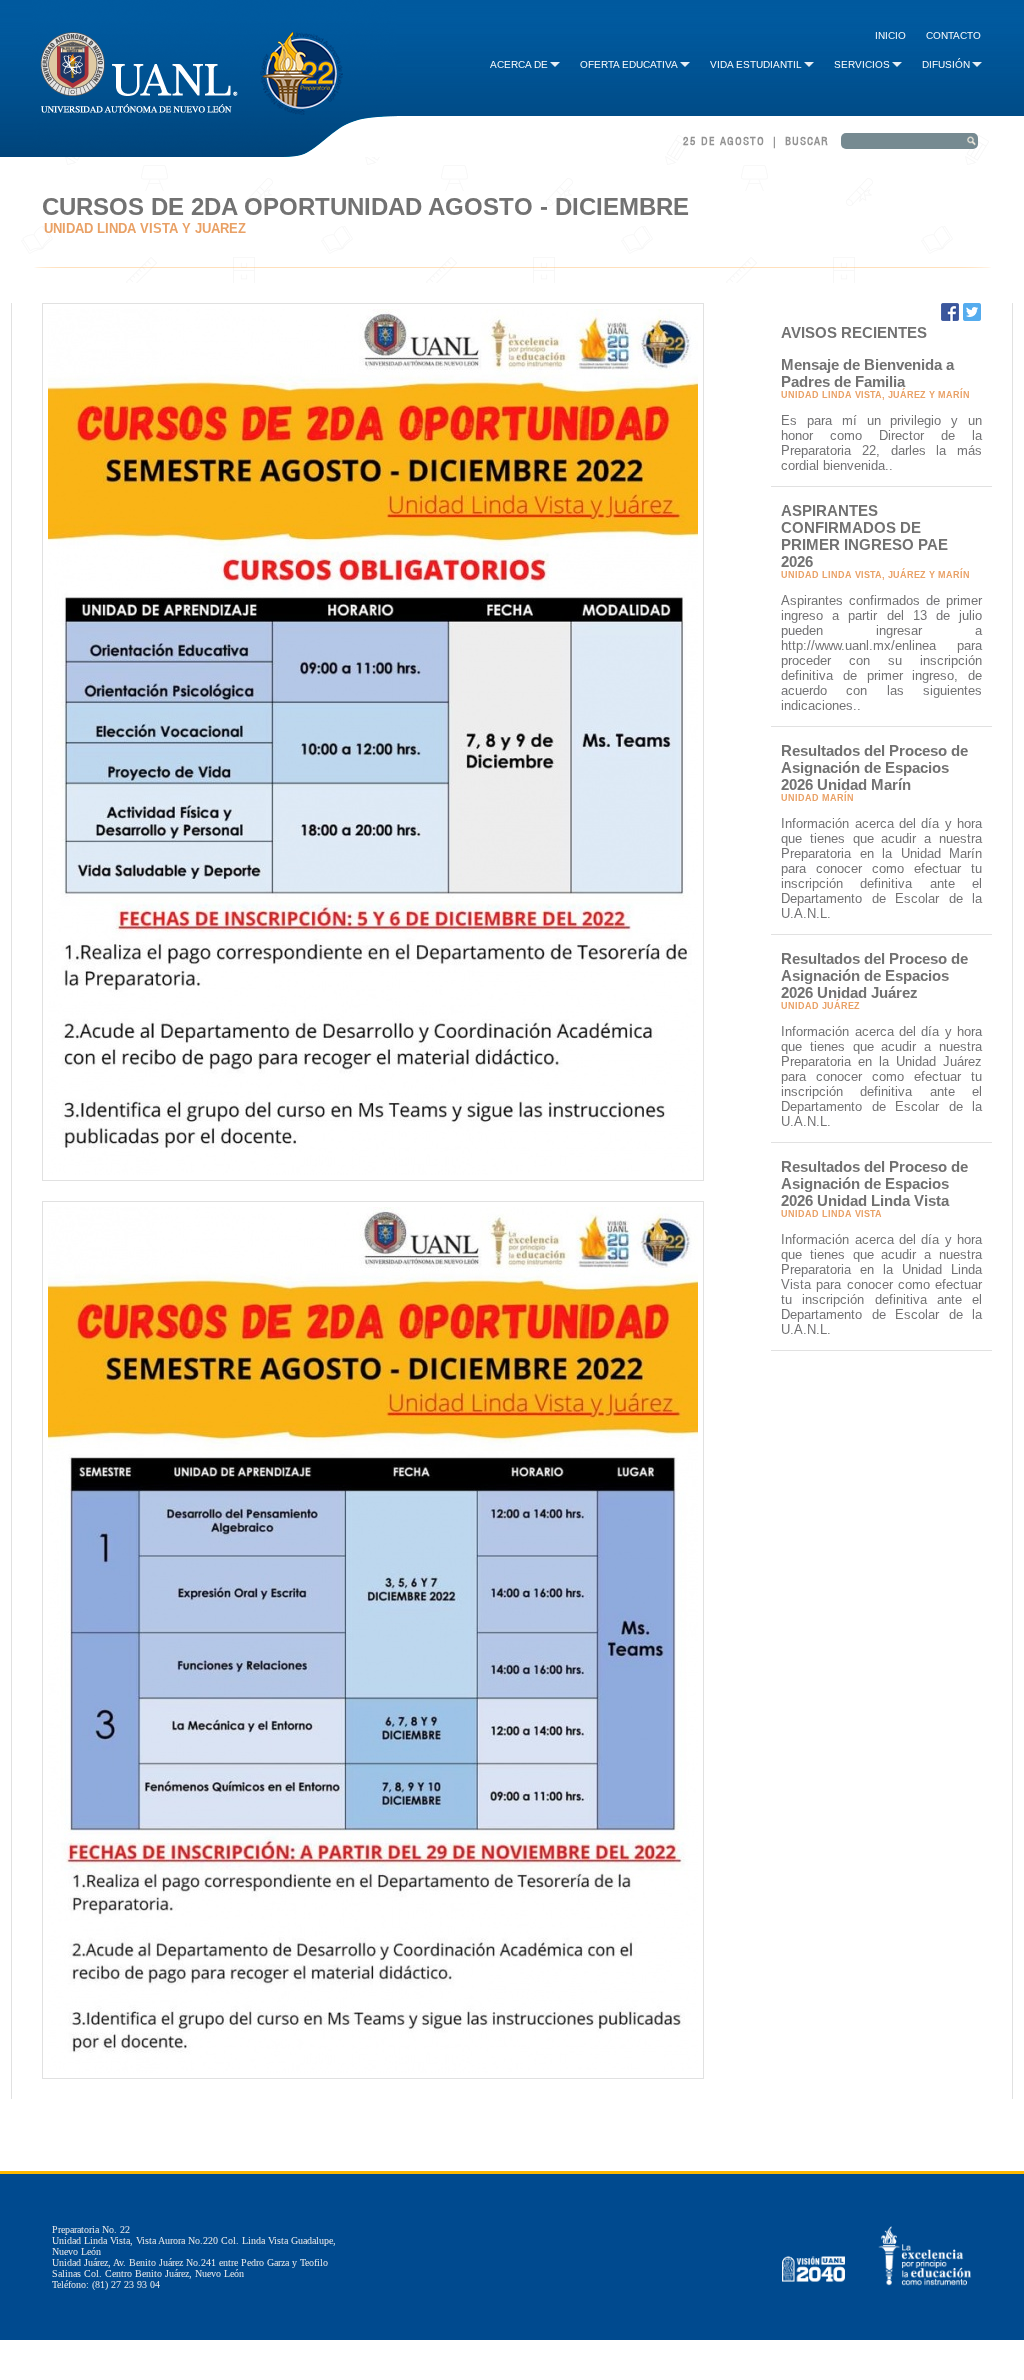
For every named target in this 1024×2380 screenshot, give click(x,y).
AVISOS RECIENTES (854, 332)
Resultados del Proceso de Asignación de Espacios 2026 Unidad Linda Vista (874, 1183)
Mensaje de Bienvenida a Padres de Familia (867, 373)
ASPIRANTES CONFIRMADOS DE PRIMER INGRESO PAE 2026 (864, 536)
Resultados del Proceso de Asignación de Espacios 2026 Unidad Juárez (874, 975)
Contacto (953, 35)
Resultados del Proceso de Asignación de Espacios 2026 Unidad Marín (874, 767)
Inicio (890, 35)
